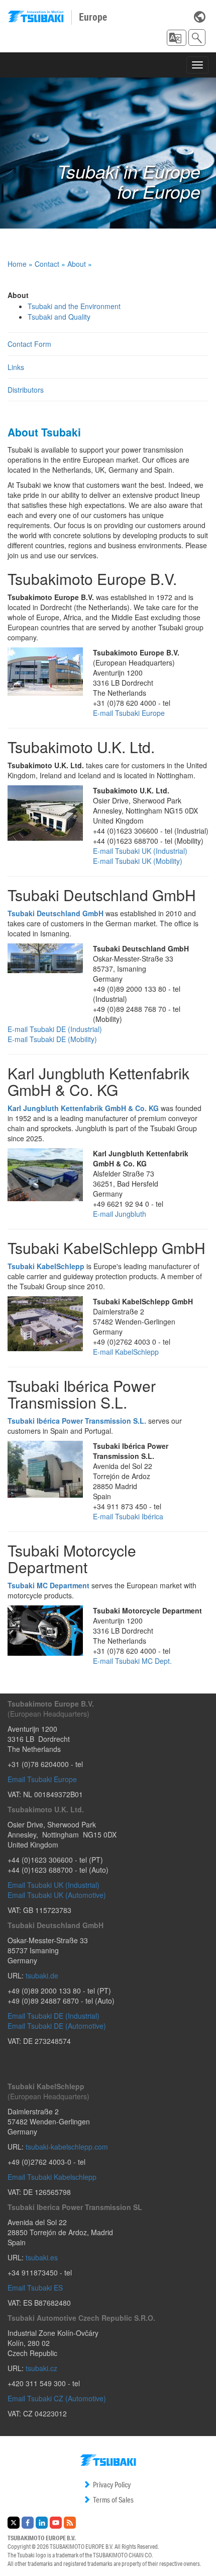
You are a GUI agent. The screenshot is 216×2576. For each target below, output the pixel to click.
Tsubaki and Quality (59, 317)
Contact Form (29, 344)
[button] (177, 38)
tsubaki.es (42, 2257)
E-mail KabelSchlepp (126, 1352)
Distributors (26, 390)
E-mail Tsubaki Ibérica (128, 1516)
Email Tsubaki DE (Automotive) (57, 2026)
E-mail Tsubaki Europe (129, 713)
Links (16, 367)
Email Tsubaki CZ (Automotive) (57, 2398)
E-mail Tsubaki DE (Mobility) (52, 1039)
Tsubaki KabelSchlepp (46, 1266)
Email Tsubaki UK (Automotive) (57, 1895)
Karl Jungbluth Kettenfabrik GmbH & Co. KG (83, 1108)
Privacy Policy (112, 2485)
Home (17, 264)
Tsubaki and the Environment (74, 306)
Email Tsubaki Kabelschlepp (52, 2177)
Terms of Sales (113, 2500)
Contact (47, 264)
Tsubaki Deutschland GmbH (56, 913)
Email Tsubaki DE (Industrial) (53, 2016)
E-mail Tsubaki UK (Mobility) (138, 861)
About (77, 264)
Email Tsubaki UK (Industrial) (53, 1885)
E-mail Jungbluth (120, 1214)
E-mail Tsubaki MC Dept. (132, 1661)
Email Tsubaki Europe (42, 1779)
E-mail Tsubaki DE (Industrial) (55, 1029)
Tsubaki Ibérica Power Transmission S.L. (77, 1421)
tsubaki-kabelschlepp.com (67, 2147)
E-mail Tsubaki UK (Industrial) (140, 851)
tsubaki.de (42, 1975)
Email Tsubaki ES (35, 2288)
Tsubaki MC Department (48, 1585)
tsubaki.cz (41, 2368)
